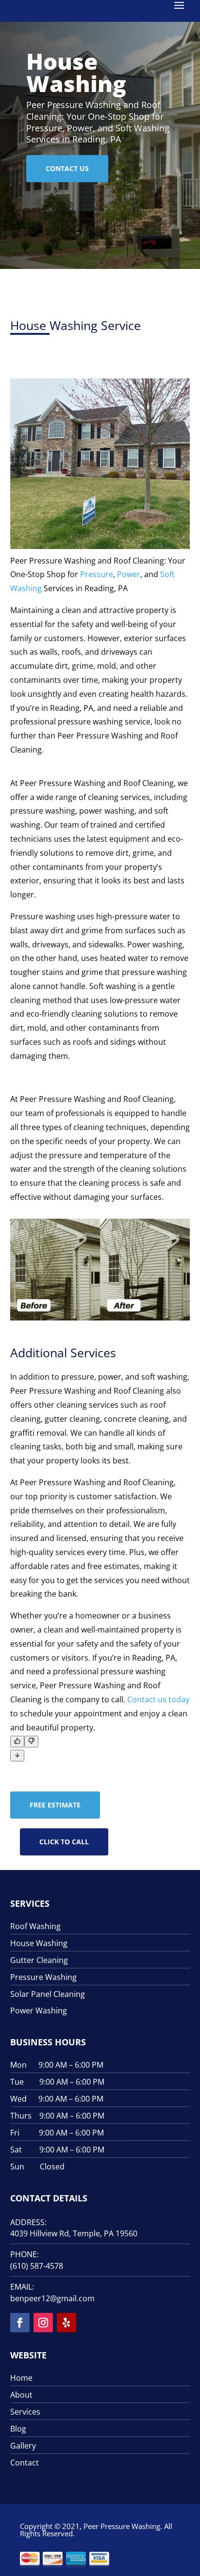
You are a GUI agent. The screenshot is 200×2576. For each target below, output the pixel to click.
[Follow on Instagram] (43, 2323)
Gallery (23, 2446)
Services (25, 2412)
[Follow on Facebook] (20, 2323)
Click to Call (64, 1842)
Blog (18, 2429)
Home (21, 2378)
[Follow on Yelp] (67, 2323)
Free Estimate (55, 1805)
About (21, 2395)
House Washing (76, 72)
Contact (25, 2463)
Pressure (97, 574)
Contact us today (158, 1699)
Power (129, 574)
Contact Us (67, 168)
